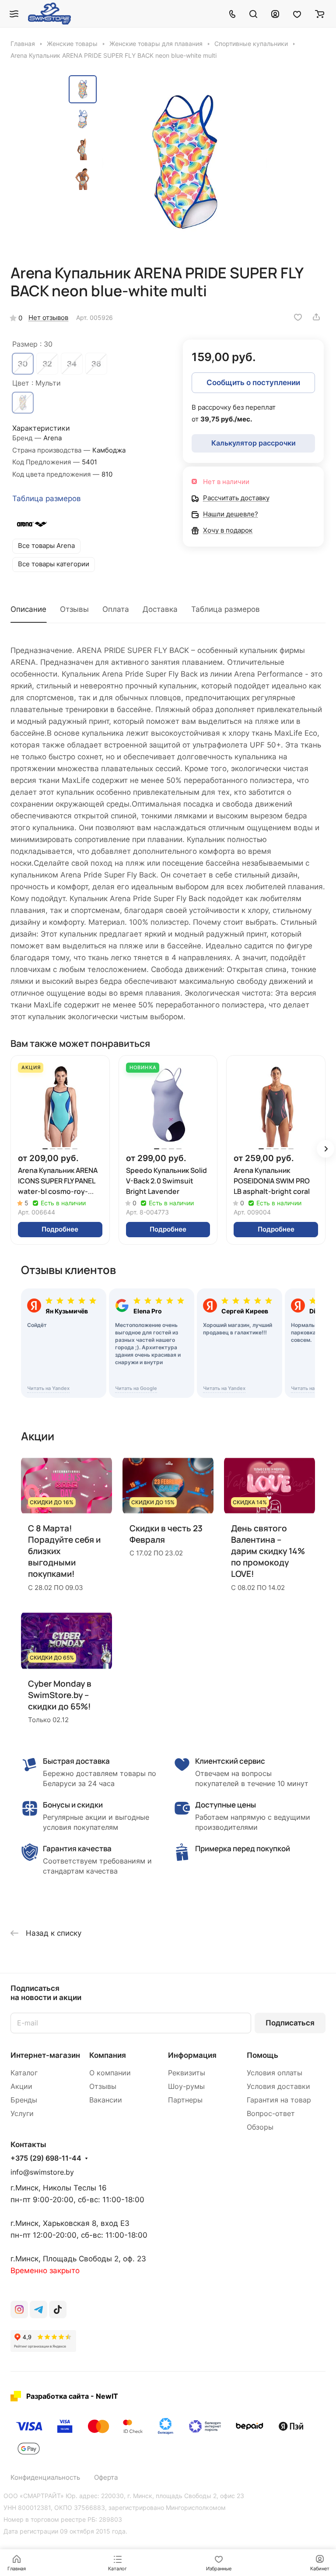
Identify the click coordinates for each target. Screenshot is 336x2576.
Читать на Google (136, 1388)
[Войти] (275, 14)
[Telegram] (38, 2309)
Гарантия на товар (279, 2100)
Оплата (116, 609)
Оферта (106, 2478)
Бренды (24, 2100)
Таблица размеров (47, 498)
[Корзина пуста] (320, 14)
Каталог (24, 2073)
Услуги (22, 2114)
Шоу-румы (186, 2086)
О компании (110, 2073)
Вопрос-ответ (271, 2114)
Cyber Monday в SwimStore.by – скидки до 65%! (60, 1695)
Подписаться (290, 2023)
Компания (108, 2055)
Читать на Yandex (48, 1388)
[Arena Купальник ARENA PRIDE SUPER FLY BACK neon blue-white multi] (185, 162)
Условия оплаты (275, 2073)
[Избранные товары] (297, 14)
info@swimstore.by (42, 2172)
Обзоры (260, 2127)
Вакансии (106, 2100)
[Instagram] (19, 2309)
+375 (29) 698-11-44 (46, 2158)
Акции (21, 2086)
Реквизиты (187, 2073)
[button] (325, 1149)
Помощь (262, 2055)
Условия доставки (278, 2086)
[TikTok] (58, 2309)
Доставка (160, 609)
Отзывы (74, 609)
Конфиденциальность (45, 2478)
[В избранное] (298, 317)
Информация (192, 2055)
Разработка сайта (58, 2396)
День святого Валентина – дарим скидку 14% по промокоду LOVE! (268, 1551)
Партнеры (185, 2100)
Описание (28, 609)
